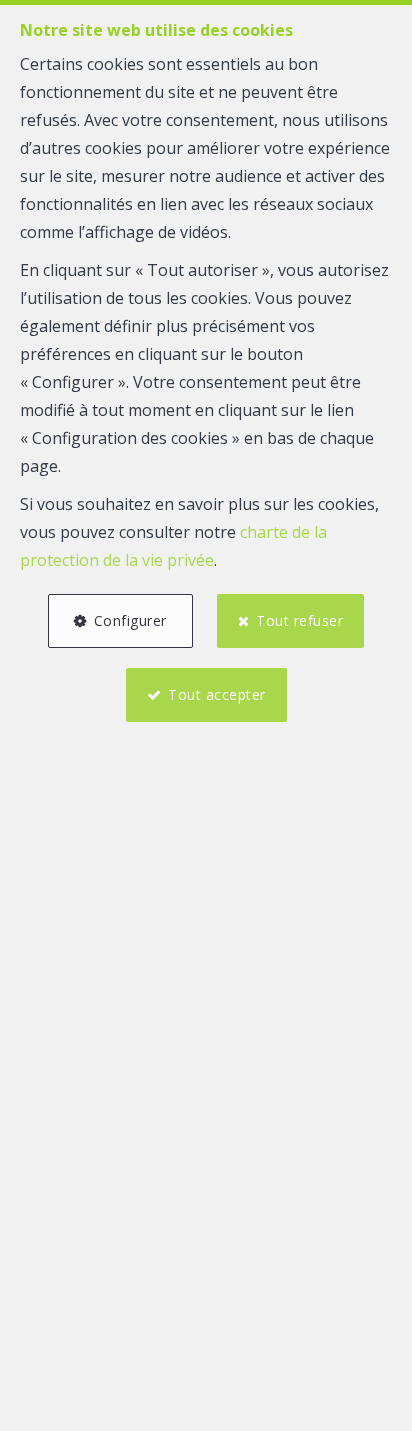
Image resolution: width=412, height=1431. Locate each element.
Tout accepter (217, 694)
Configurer (130, 620)
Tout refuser (299, 620)
